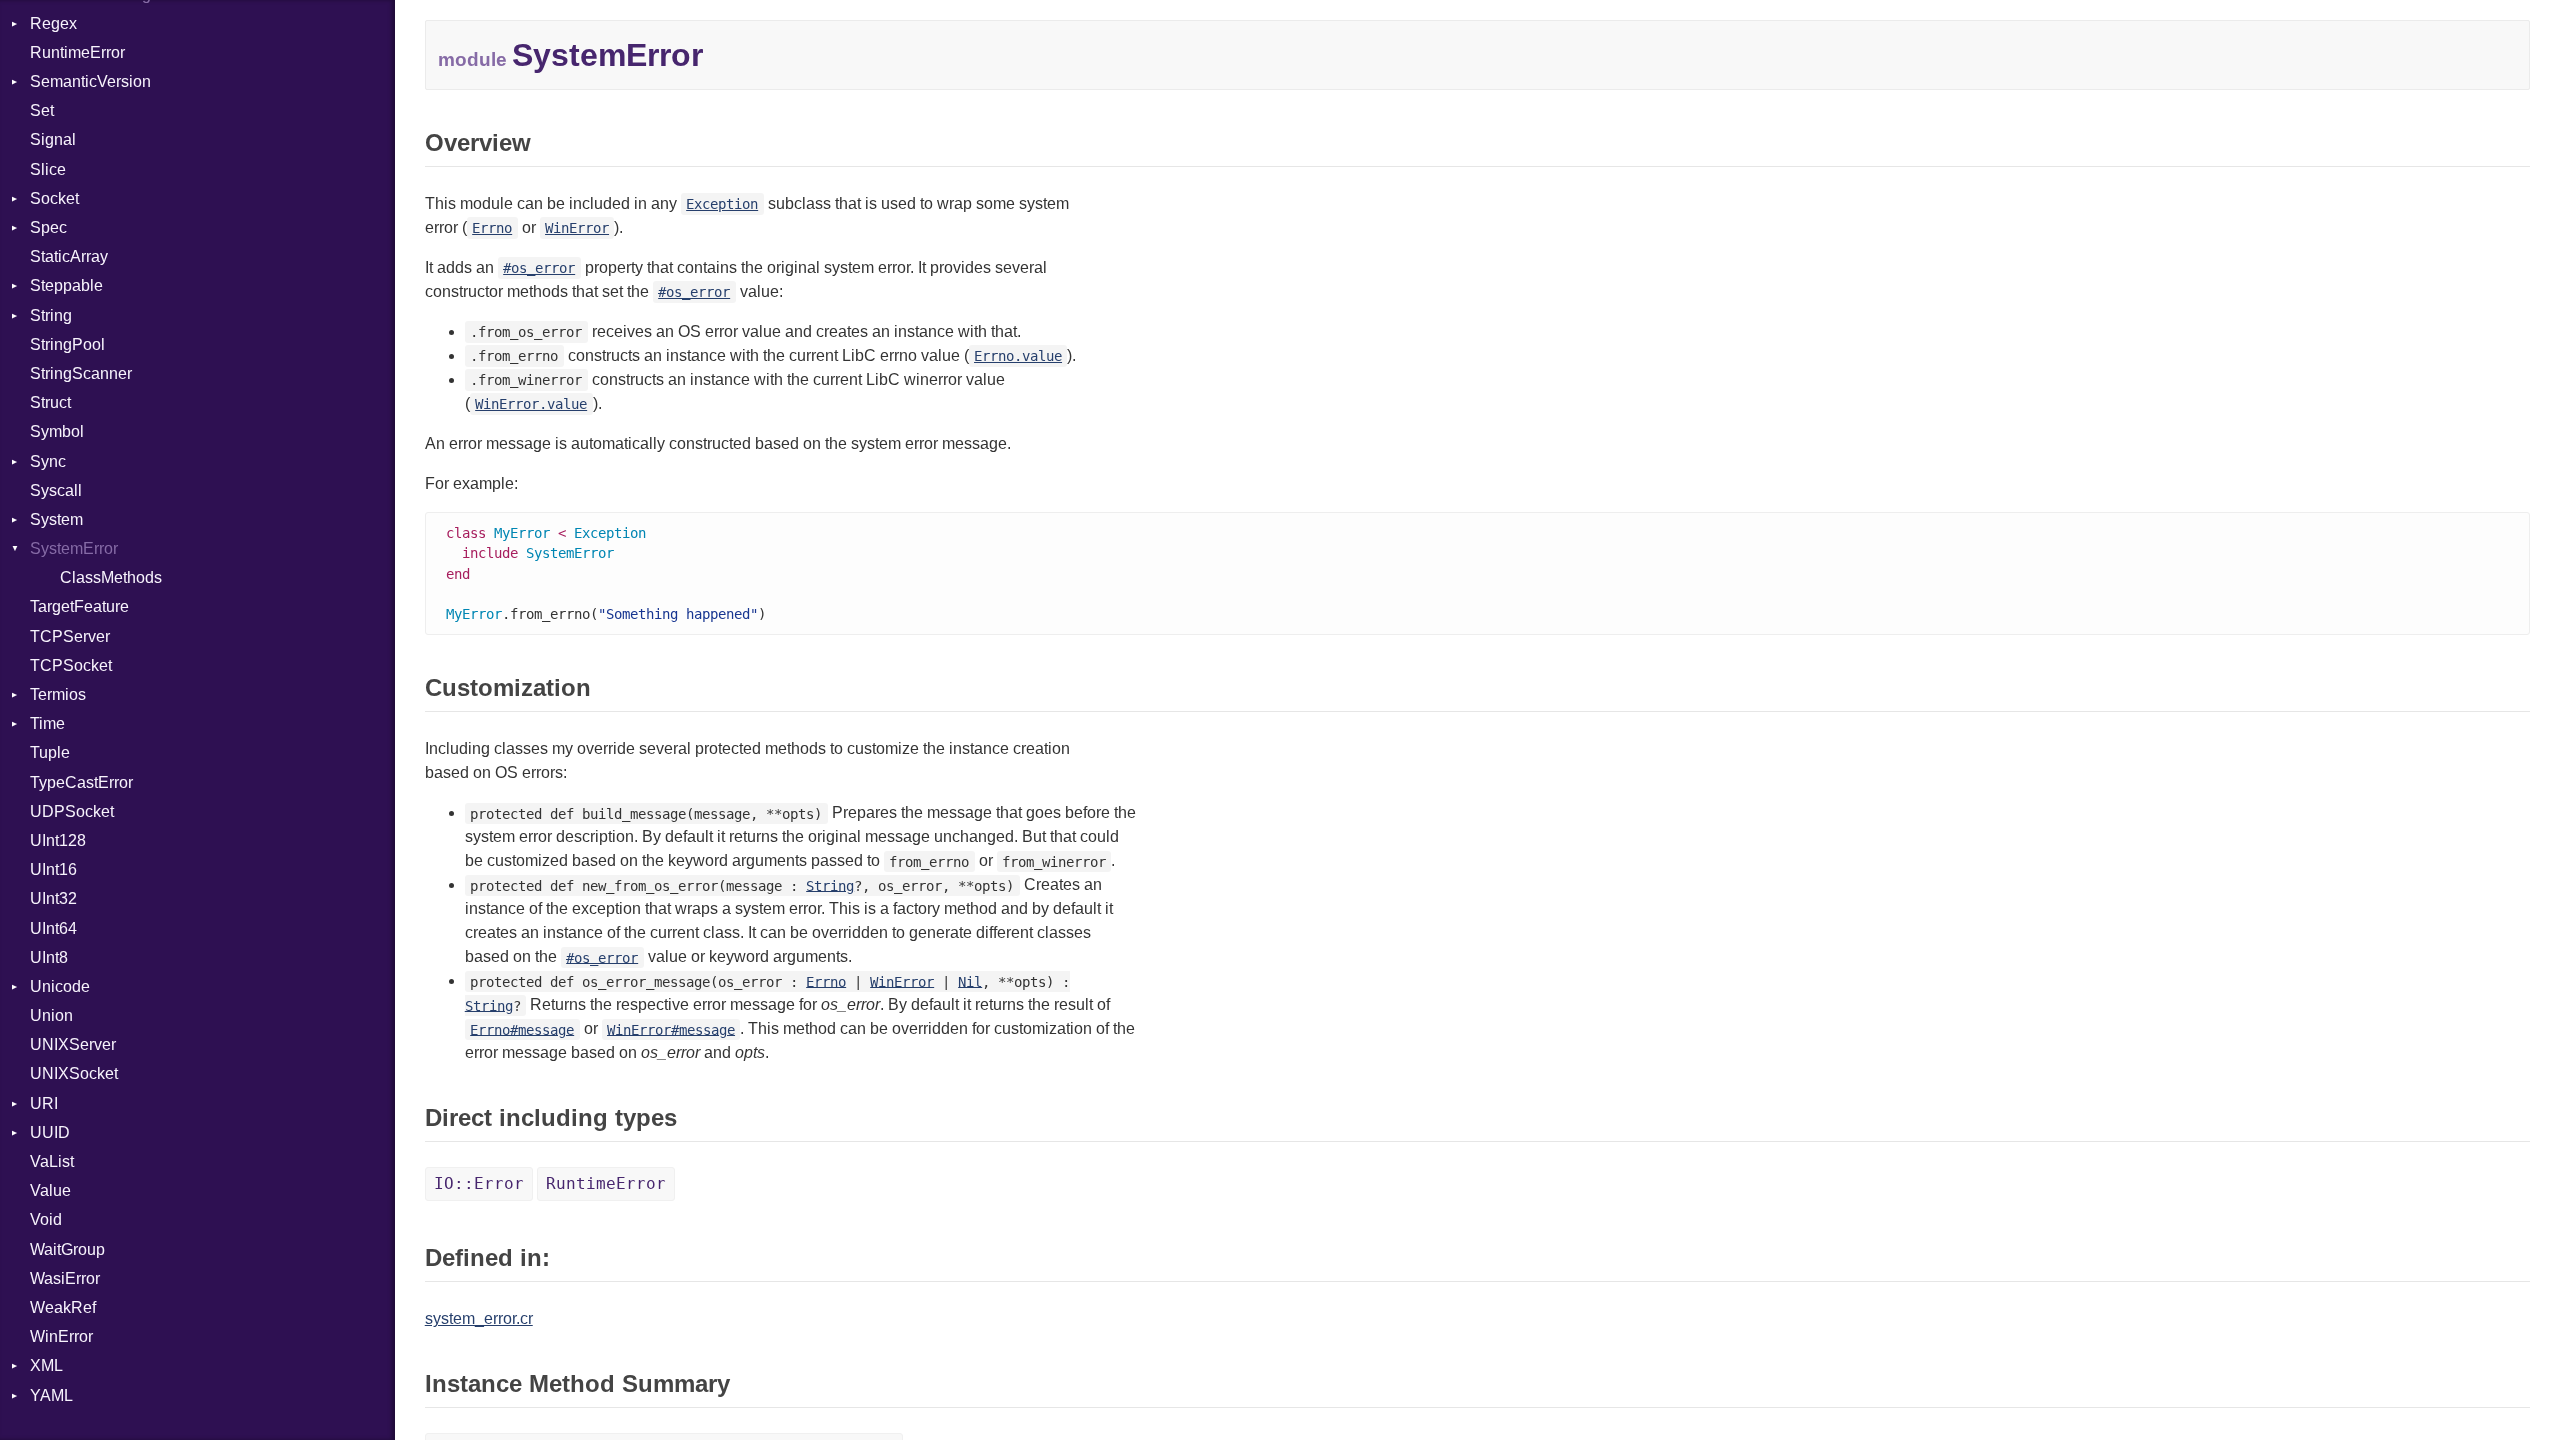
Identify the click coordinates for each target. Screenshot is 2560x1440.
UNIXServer (73, 1044)
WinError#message (671, 1029)
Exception (722, 204)
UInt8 (49, 957)
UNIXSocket (74, 1073)
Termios (58, 694)
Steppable (66, 285)
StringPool (67, 344)
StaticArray (69, 256)
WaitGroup (67, 1249)
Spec (48, 227)
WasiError (65, 1278)
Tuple (50, 752)
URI (44, 1103)
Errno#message (522, 1029)
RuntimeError (77, 52)
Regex (53, 23)
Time (47, 723)
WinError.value (531, 404)
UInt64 (53, 928)
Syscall (56, 490)
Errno (492, 228)
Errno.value (1018, 356)
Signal (53, 139)
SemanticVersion (90, 81)
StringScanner (81, 373)
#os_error (539, 268)
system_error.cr (479, 1318)
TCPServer (70, 636)
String (51, 315)
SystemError (74, 548)
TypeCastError (81, 782)
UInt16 (53, 869)
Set (42, 110)
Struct (50, 402)
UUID (50, 1132)
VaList (52, 1161)
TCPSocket (71, 665)
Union (51, 1015)
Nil (970, 981)
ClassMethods (111, 577)
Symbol (57, 431)
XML (46, 1365)
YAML (51, 1395)
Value (50, 1190)
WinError (61, 1336)
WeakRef (63, 1307)
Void (46, 1219)
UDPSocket (72, 811)
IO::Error (479, 1183)
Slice (48, 169)
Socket (54, 198)
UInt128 (58, 840)
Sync (48, 461)
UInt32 (53, 898)
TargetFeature (79, 606)
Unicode (60, 986)
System (56, 519)
